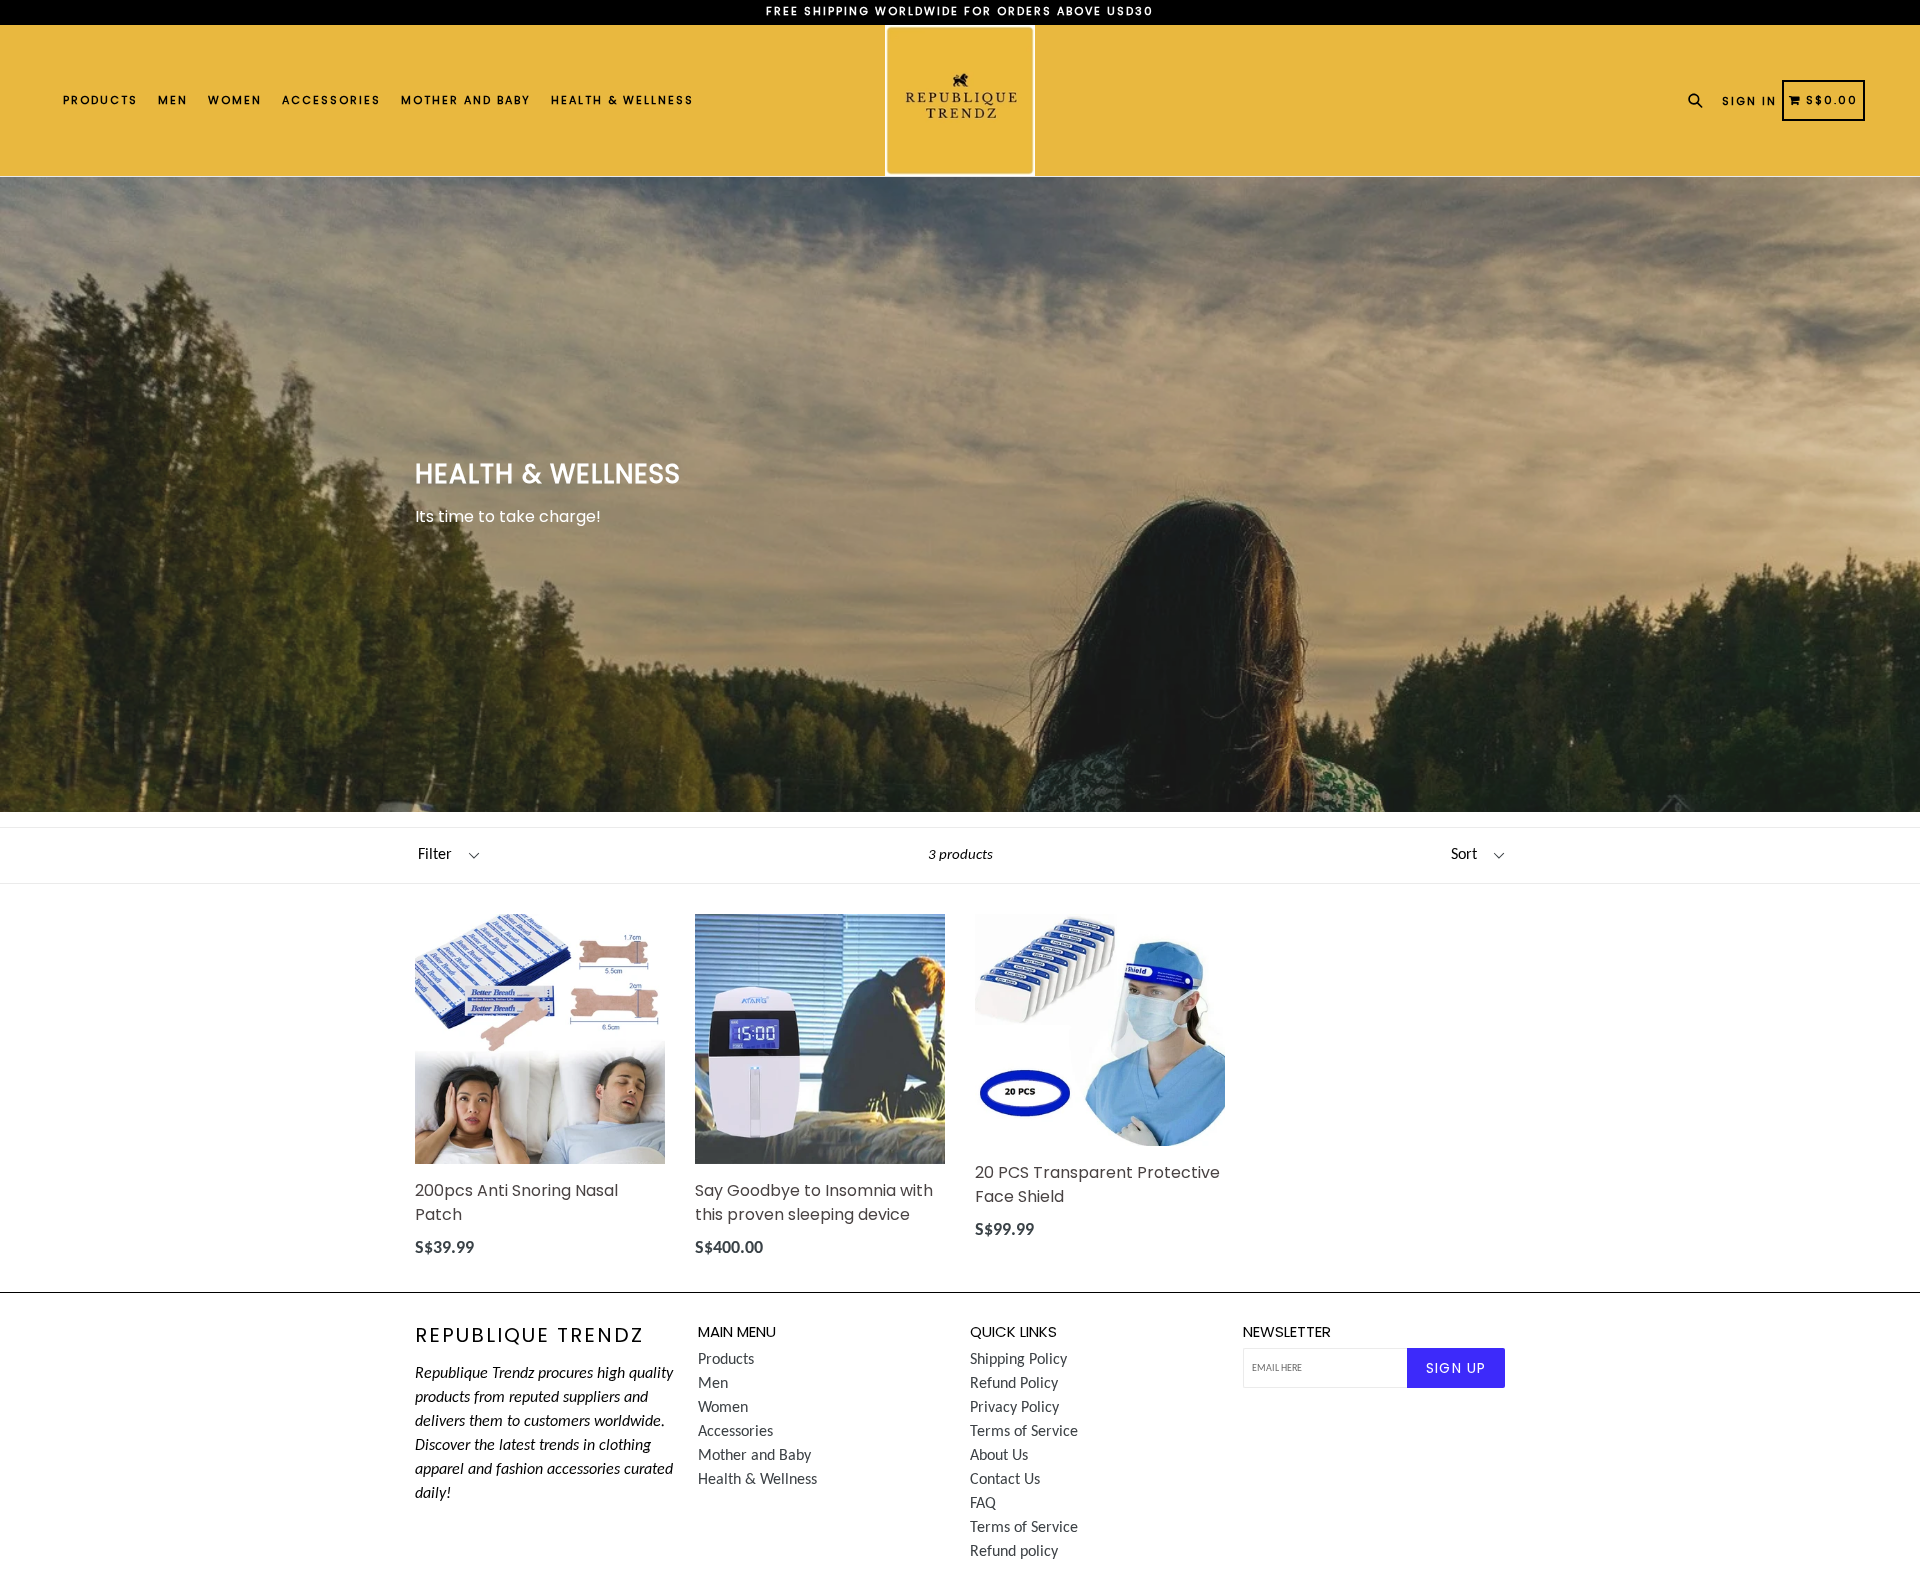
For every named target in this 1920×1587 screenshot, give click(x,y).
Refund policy (1014, 1552)
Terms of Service (1024, 1432)
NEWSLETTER (1287, 1332)
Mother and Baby (466, 100)
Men (173, 100)
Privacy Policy (1014, 1408)
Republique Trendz (529, 1335)
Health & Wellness (622, 100)
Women (235, 100)
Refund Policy (1014, 1384)
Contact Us (1005, 1480)
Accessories (331, 100)
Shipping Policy (1018, 1360)
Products (100, 100)
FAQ (983, 1504)
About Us (999, 1456)
